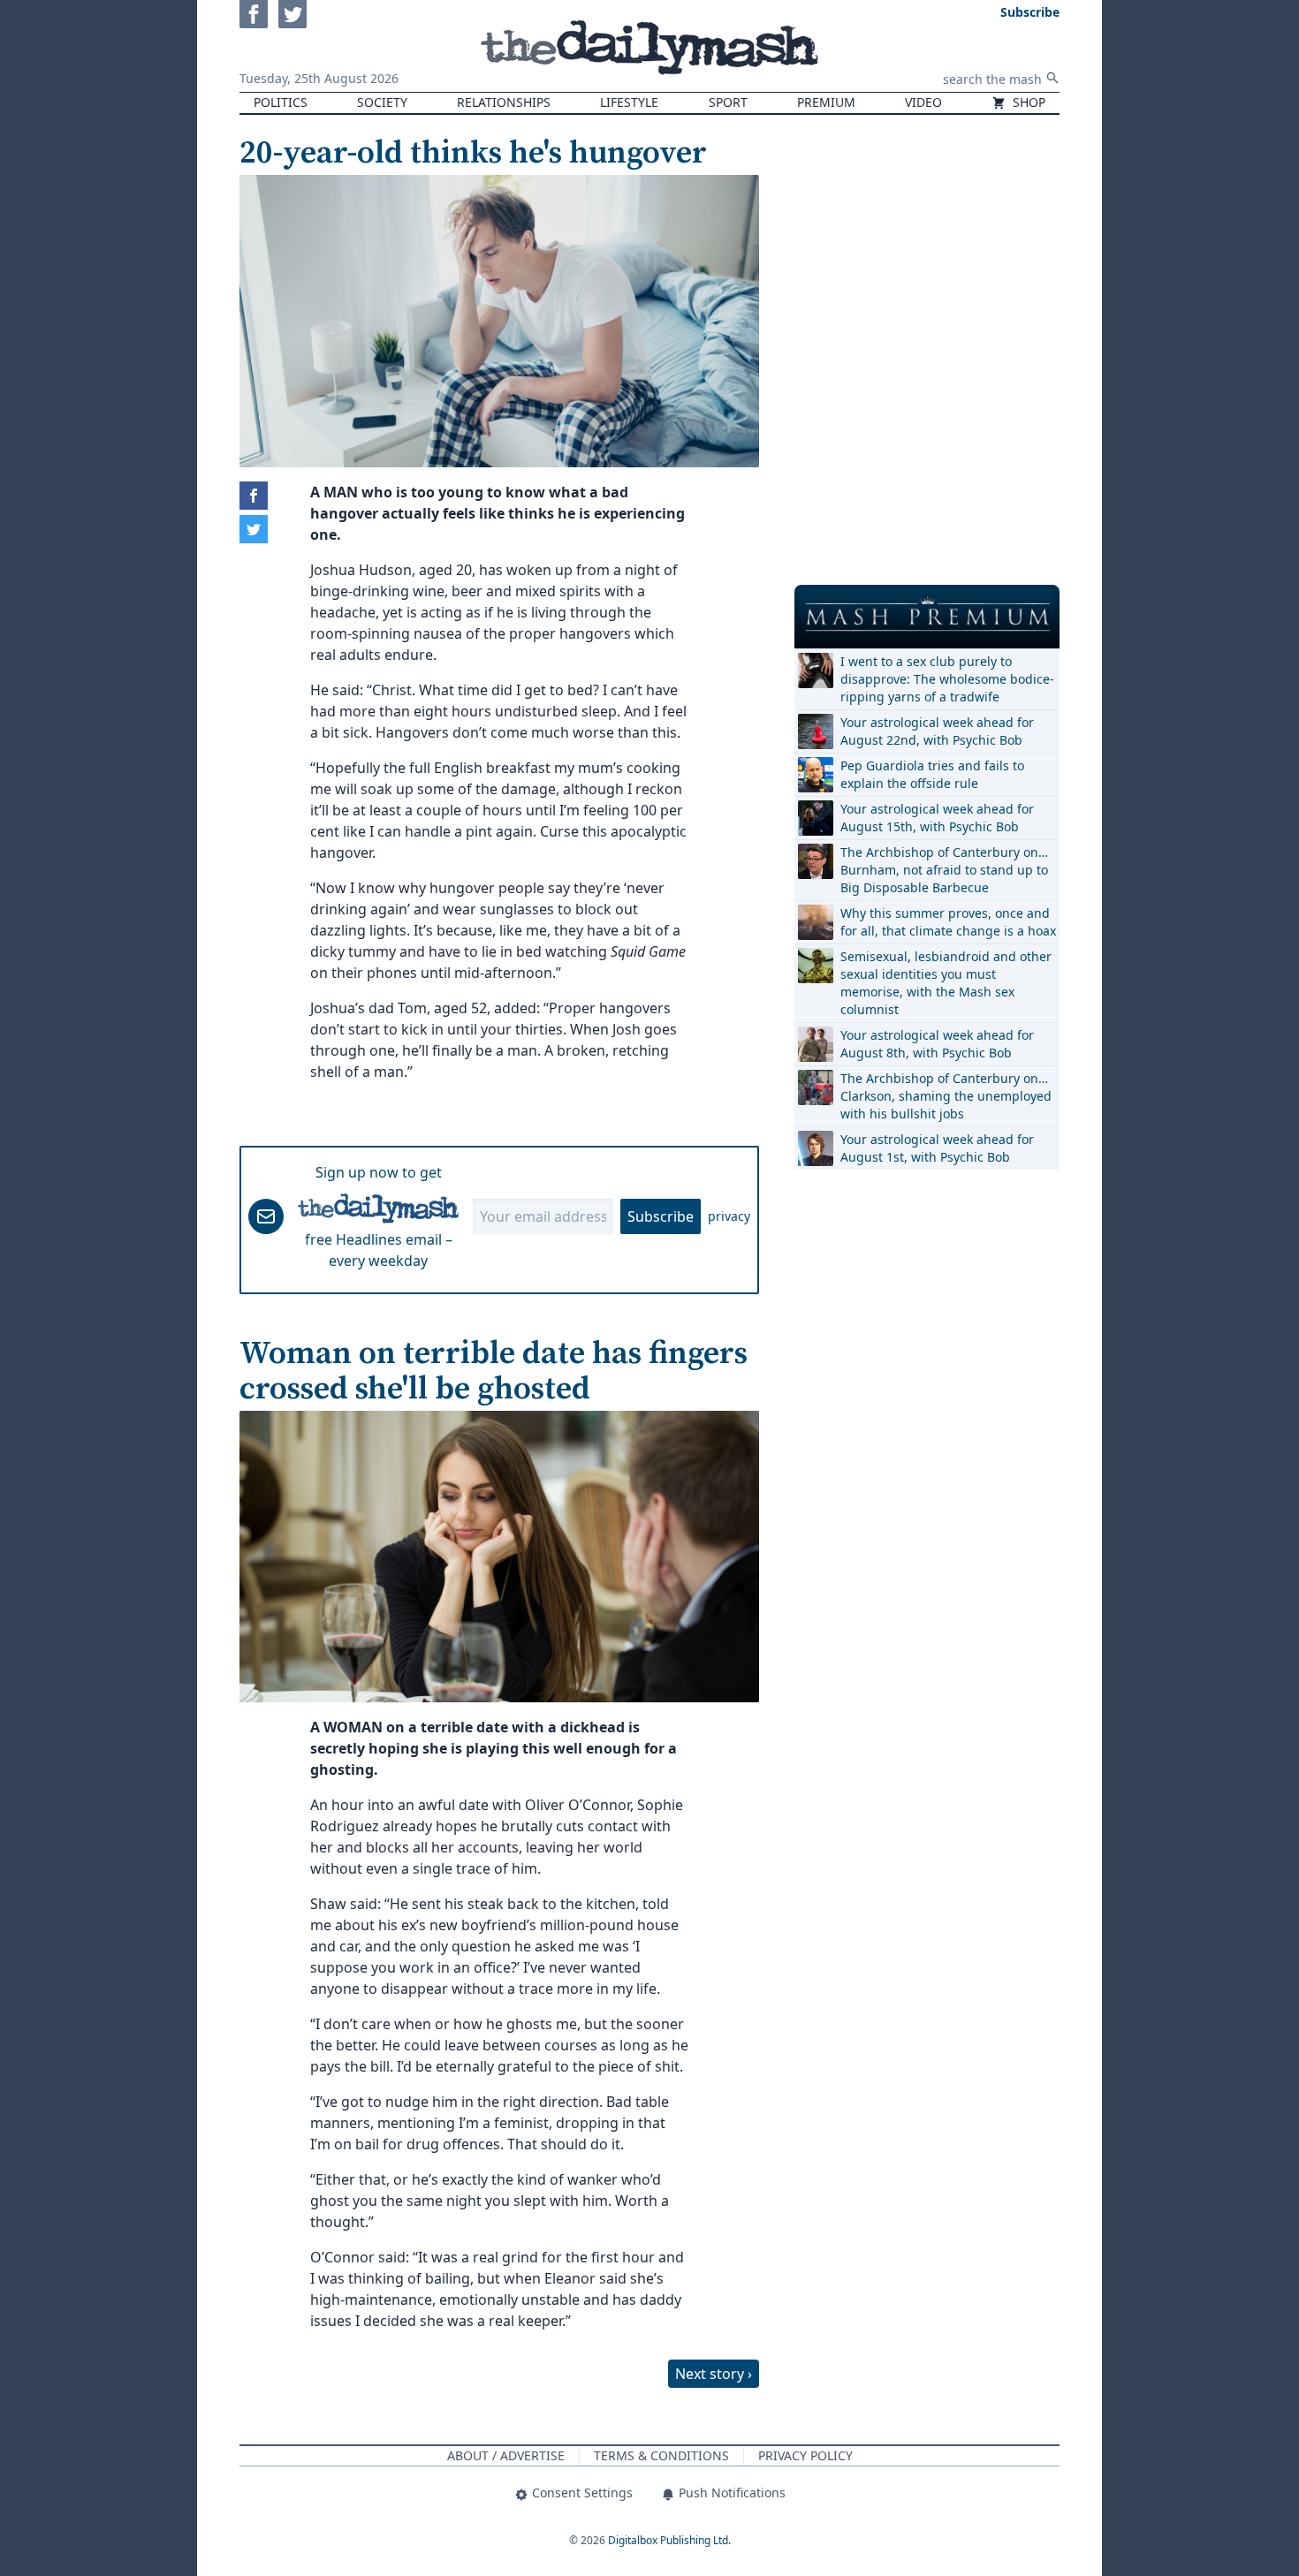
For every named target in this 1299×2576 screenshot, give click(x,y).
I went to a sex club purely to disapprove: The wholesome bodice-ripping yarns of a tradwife (947, 679)
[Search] (1052, 78)
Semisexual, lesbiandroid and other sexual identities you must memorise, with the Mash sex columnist (946, 983)
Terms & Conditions (661, 2455)
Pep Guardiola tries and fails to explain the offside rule (932, 774)
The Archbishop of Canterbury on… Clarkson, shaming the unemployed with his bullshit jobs (946, 1096)
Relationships (504, 102)
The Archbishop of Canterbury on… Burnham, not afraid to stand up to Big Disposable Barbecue (944, 870)
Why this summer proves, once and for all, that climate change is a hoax (948, 922)
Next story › (714, 2374)
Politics (281, 102)
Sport (728, 102)
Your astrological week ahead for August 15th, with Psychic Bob (937, 818)
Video (923, 102)
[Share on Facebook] (254, 496)
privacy (729, 1216)
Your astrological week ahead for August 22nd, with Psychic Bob (937, 731)
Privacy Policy (805, 2455)
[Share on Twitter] (254, 529)
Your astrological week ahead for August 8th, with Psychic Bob (937, 1044)
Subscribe (661, 1216)
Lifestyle (629, 102)
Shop (1027, 102)
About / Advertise (506, 2455)
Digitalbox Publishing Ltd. (669, 2540)
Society (382, 102)
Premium (826, 102)
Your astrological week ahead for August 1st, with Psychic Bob (937, 1148)
